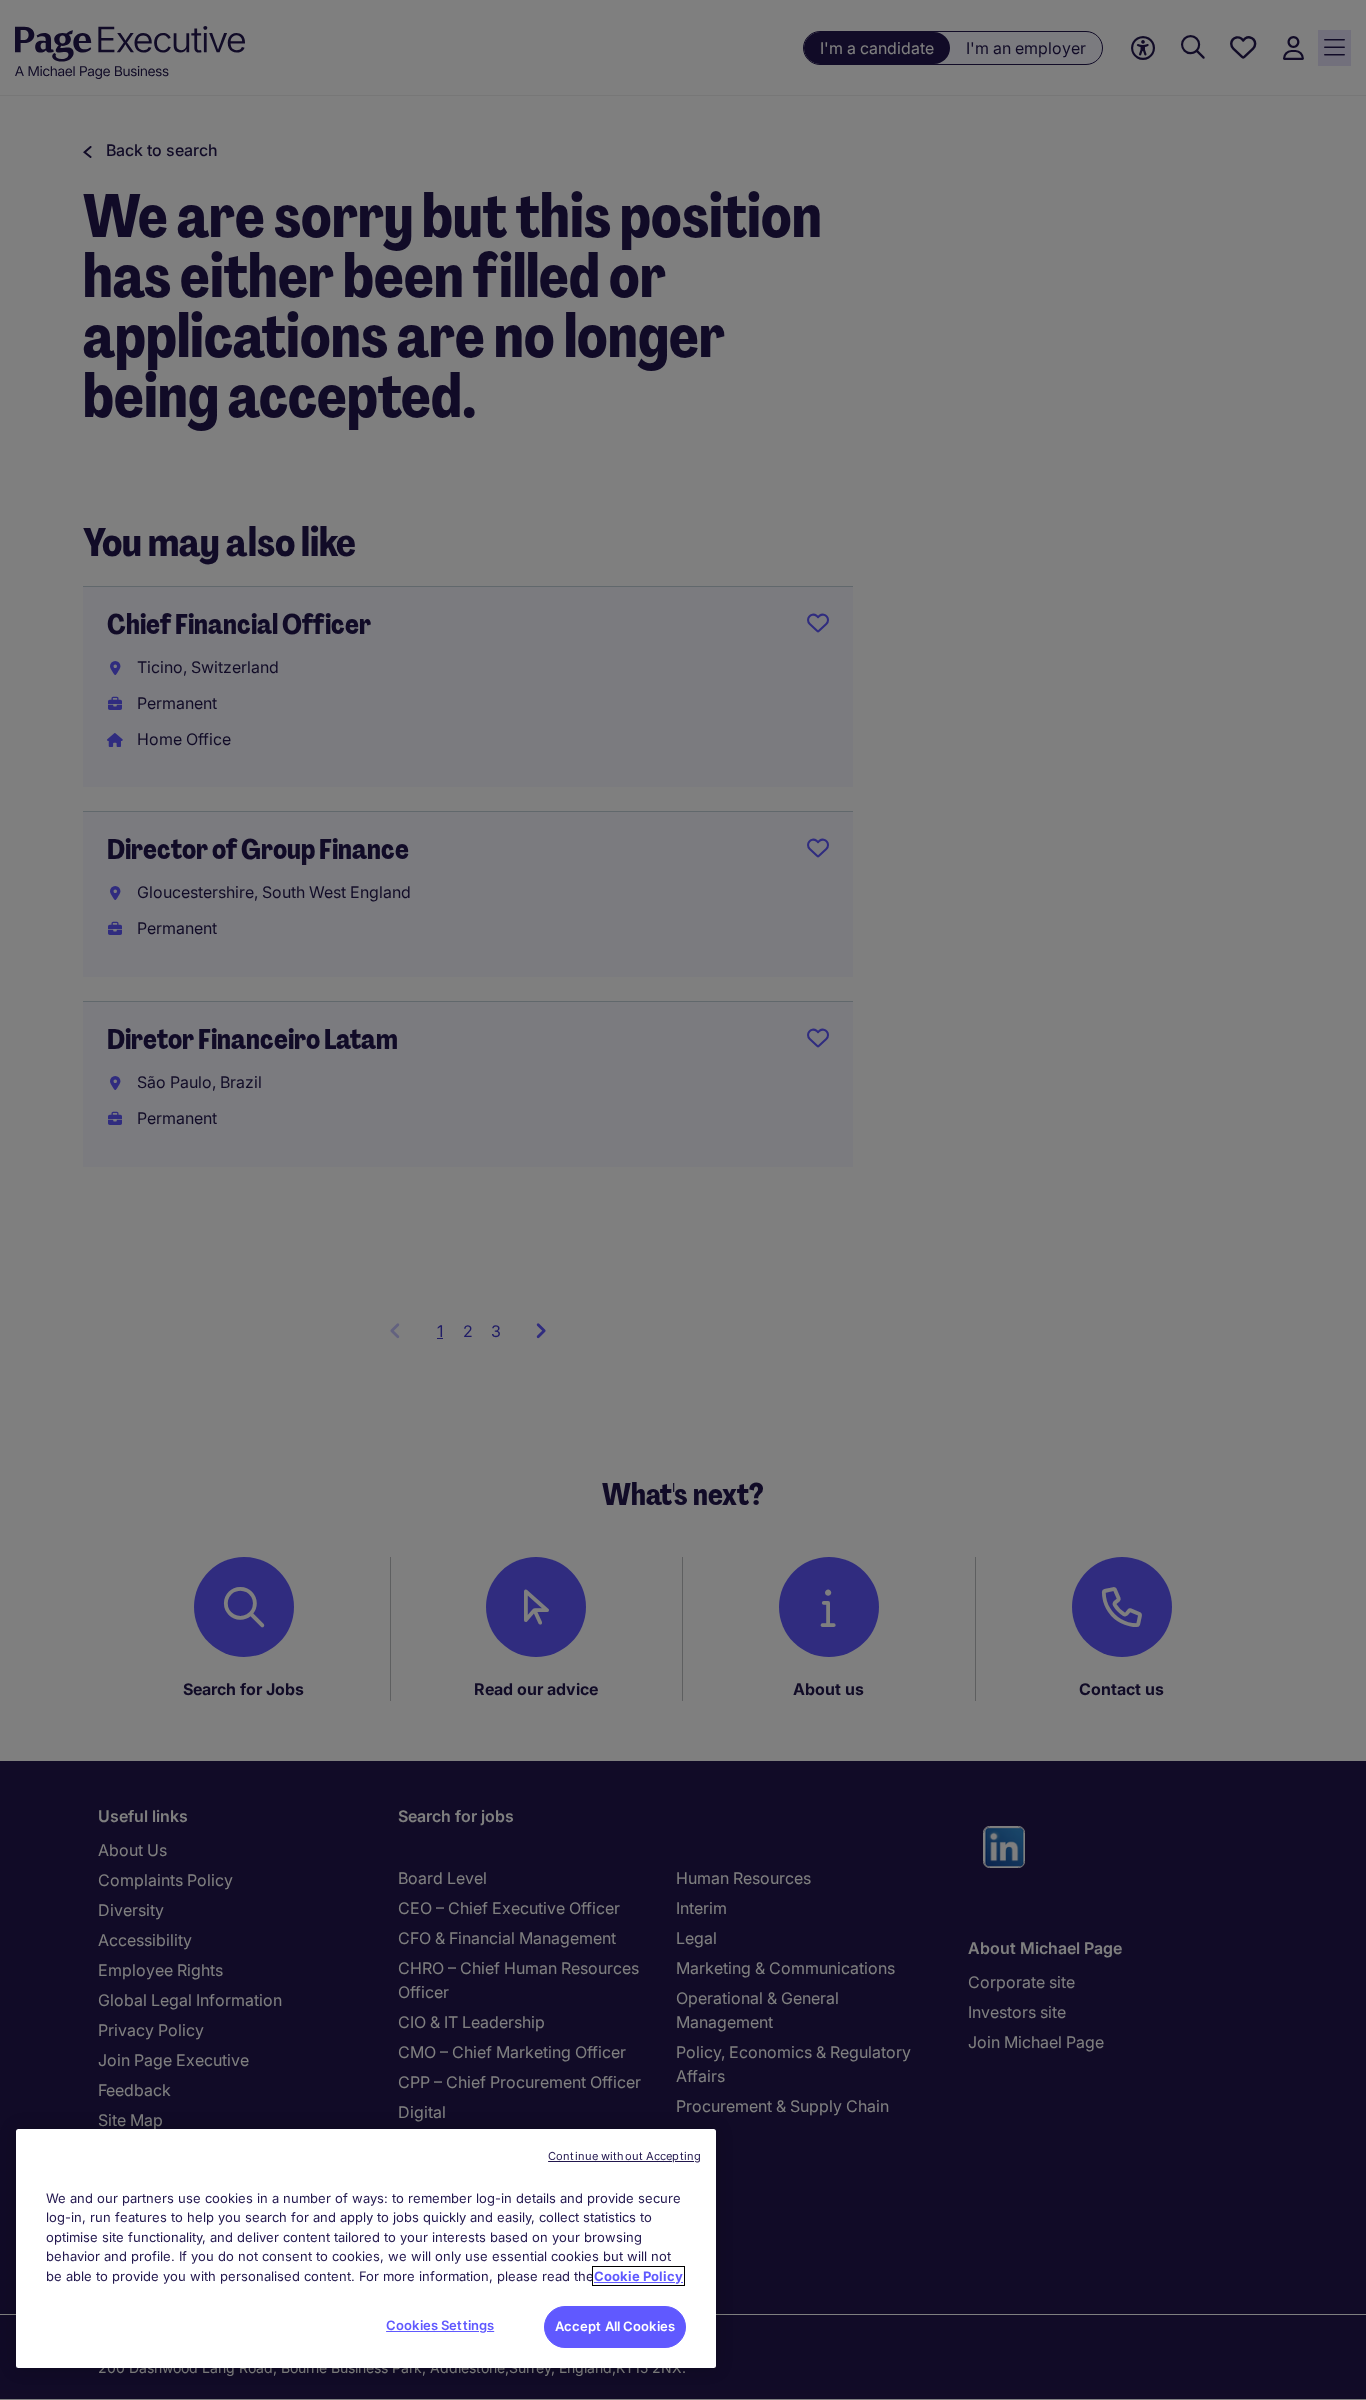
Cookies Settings (440, 2325)
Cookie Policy (638, 2276)
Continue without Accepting (624, 2156)
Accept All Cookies (615, 2326)
